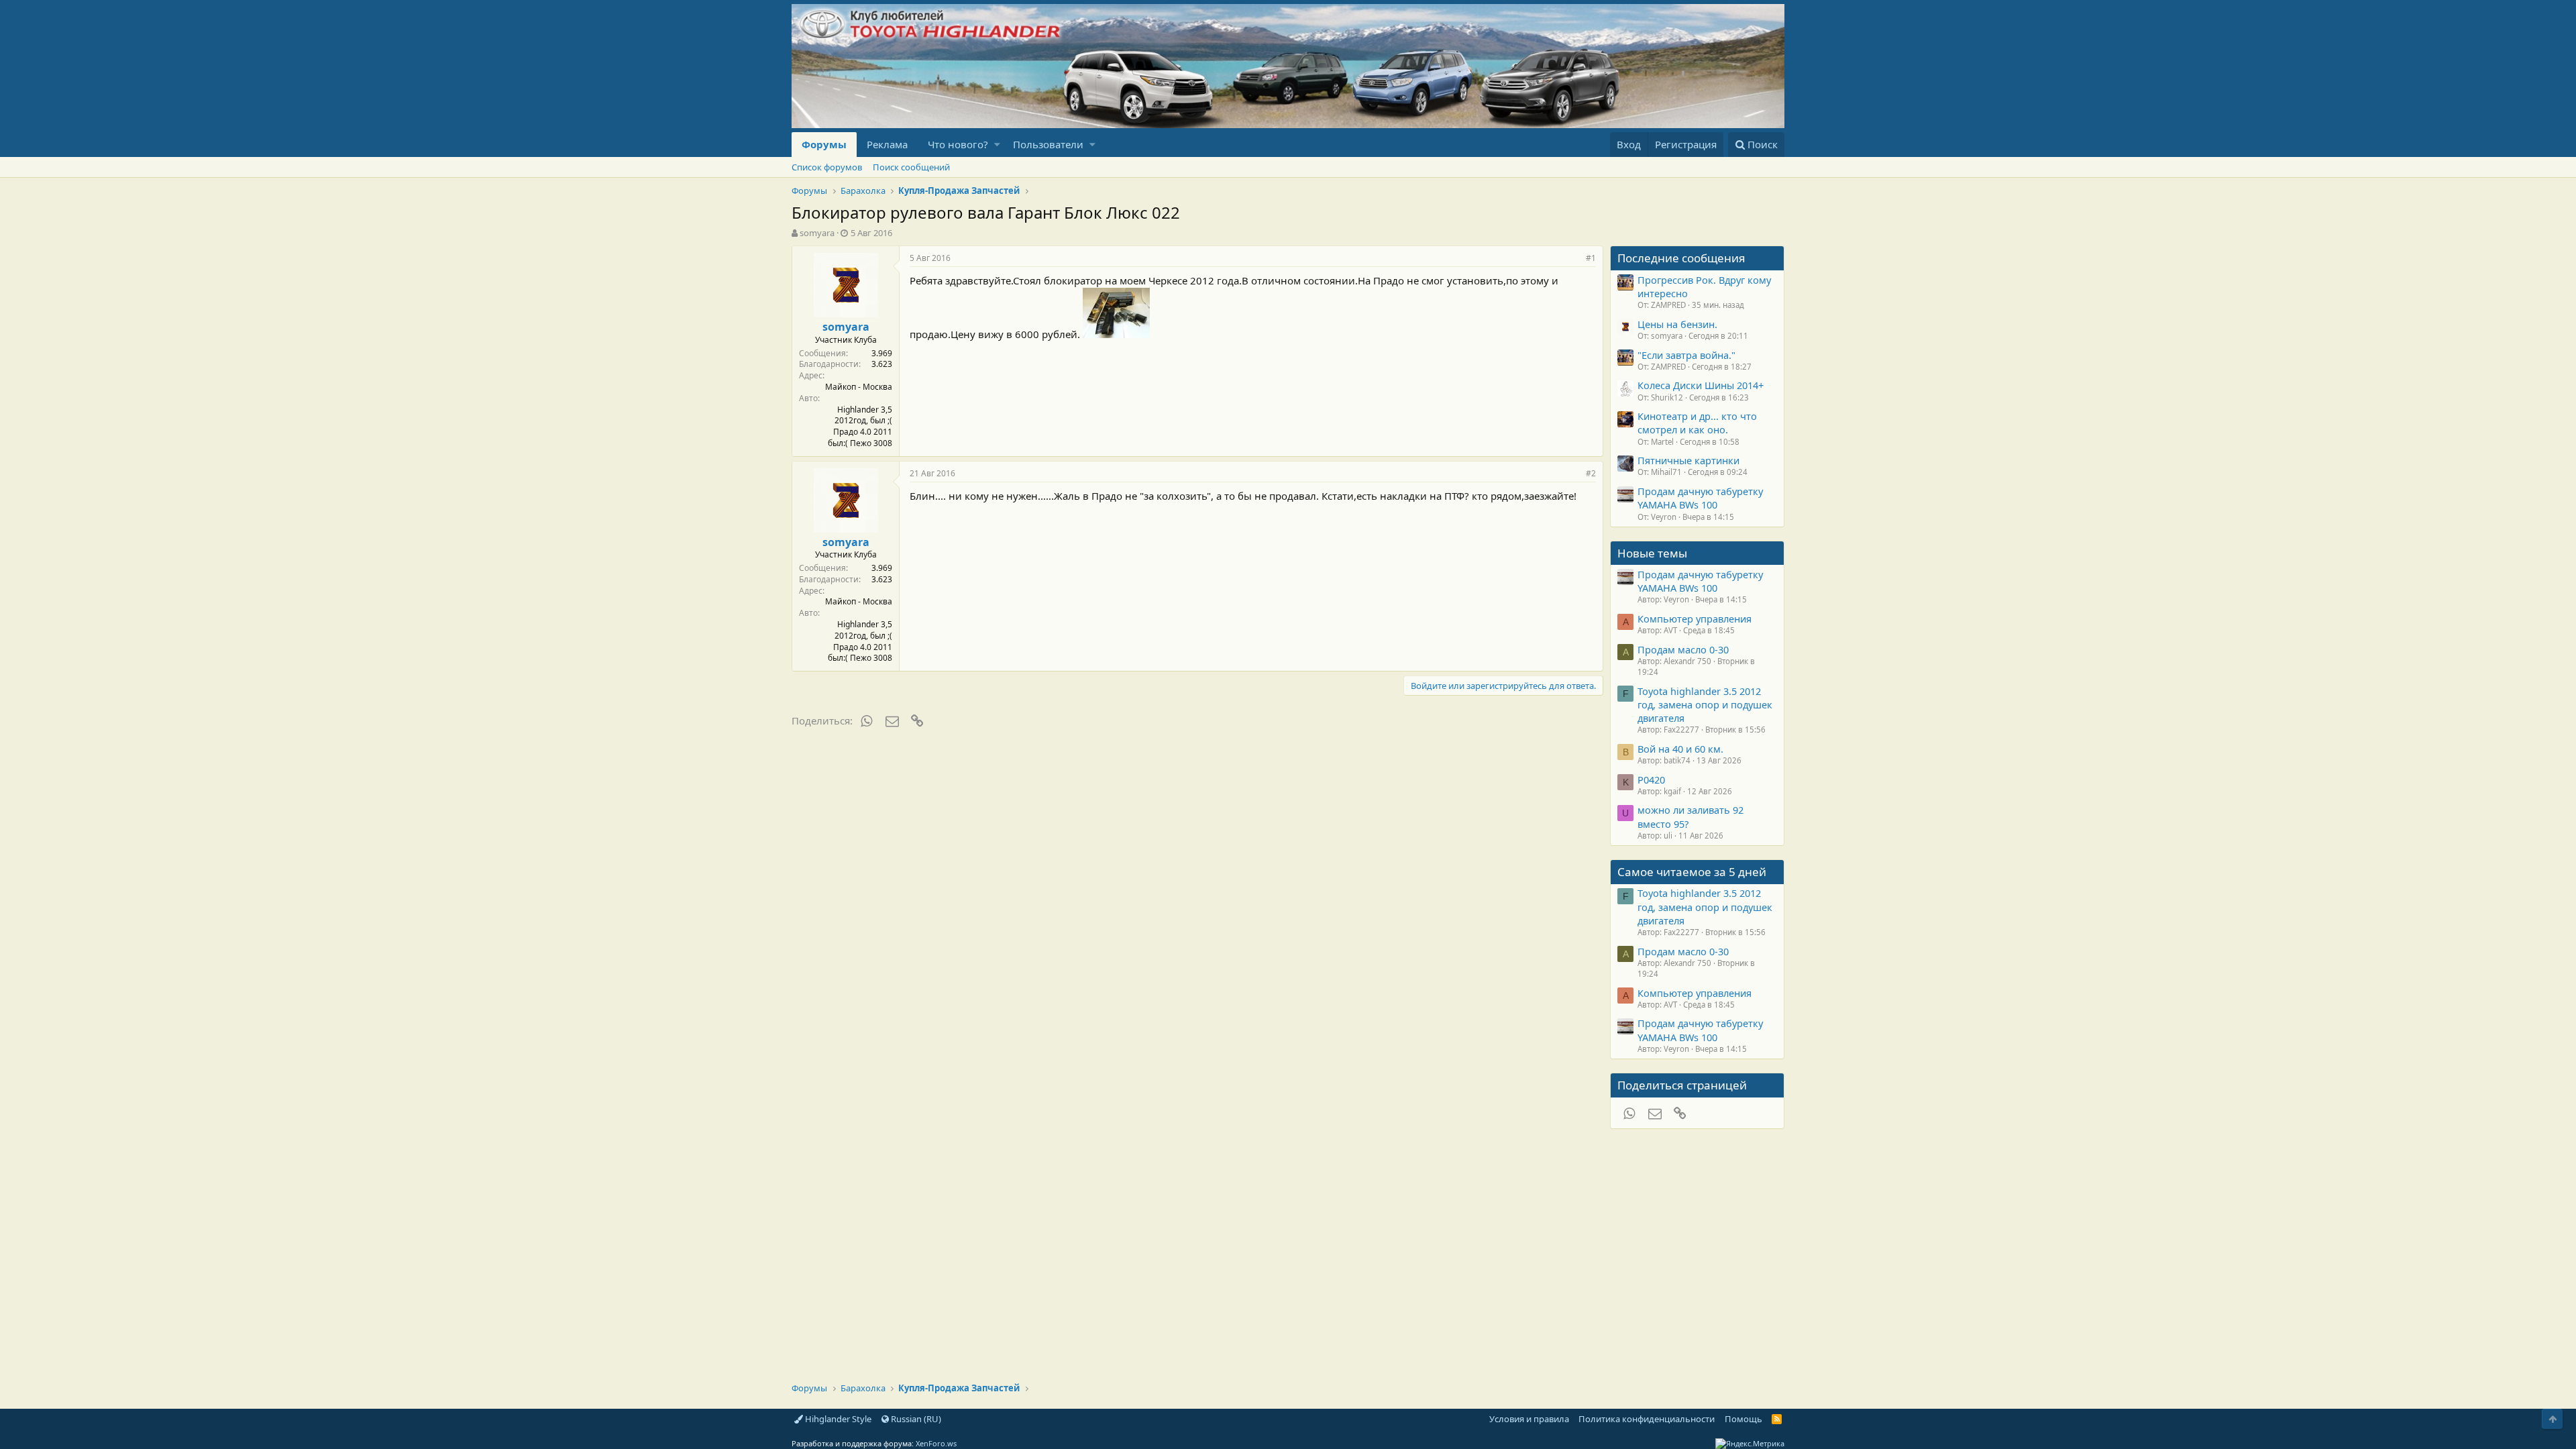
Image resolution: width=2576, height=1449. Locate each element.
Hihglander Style (837, 1419)
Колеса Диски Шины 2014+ (1701, 385)
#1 (1591, 258)
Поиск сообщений (911, 167)
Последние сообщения (1681, 258)
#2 (1591, 473)
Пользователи (1048, 144)
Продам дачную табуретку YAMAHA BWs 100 (1700, 498)
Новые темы (1652, 553)
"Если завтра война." (1686, 355)
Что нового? (958, 144)
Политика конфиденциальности (1647, 1419)
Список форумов (827, 167)
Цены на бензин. (1677, 324)
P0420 (1651, 780)
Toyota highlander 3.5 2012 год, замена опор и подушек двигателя (1705, 705)
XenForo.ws (936, 1443)
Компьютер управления (1695, 619)
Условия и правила (1529, 1419)
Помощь (1743, 1419)
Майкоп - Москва (859, 387)
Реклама (887, 144)
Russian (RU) (915, 1419)
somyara (817, 233)
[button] (997, 145)
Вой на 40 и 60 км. (1680, 749)
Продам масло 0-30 (1683, 649)
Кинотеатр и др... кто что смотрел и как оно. (1697, 423)
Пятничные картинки (1688, 460)
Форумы (824, 144)
